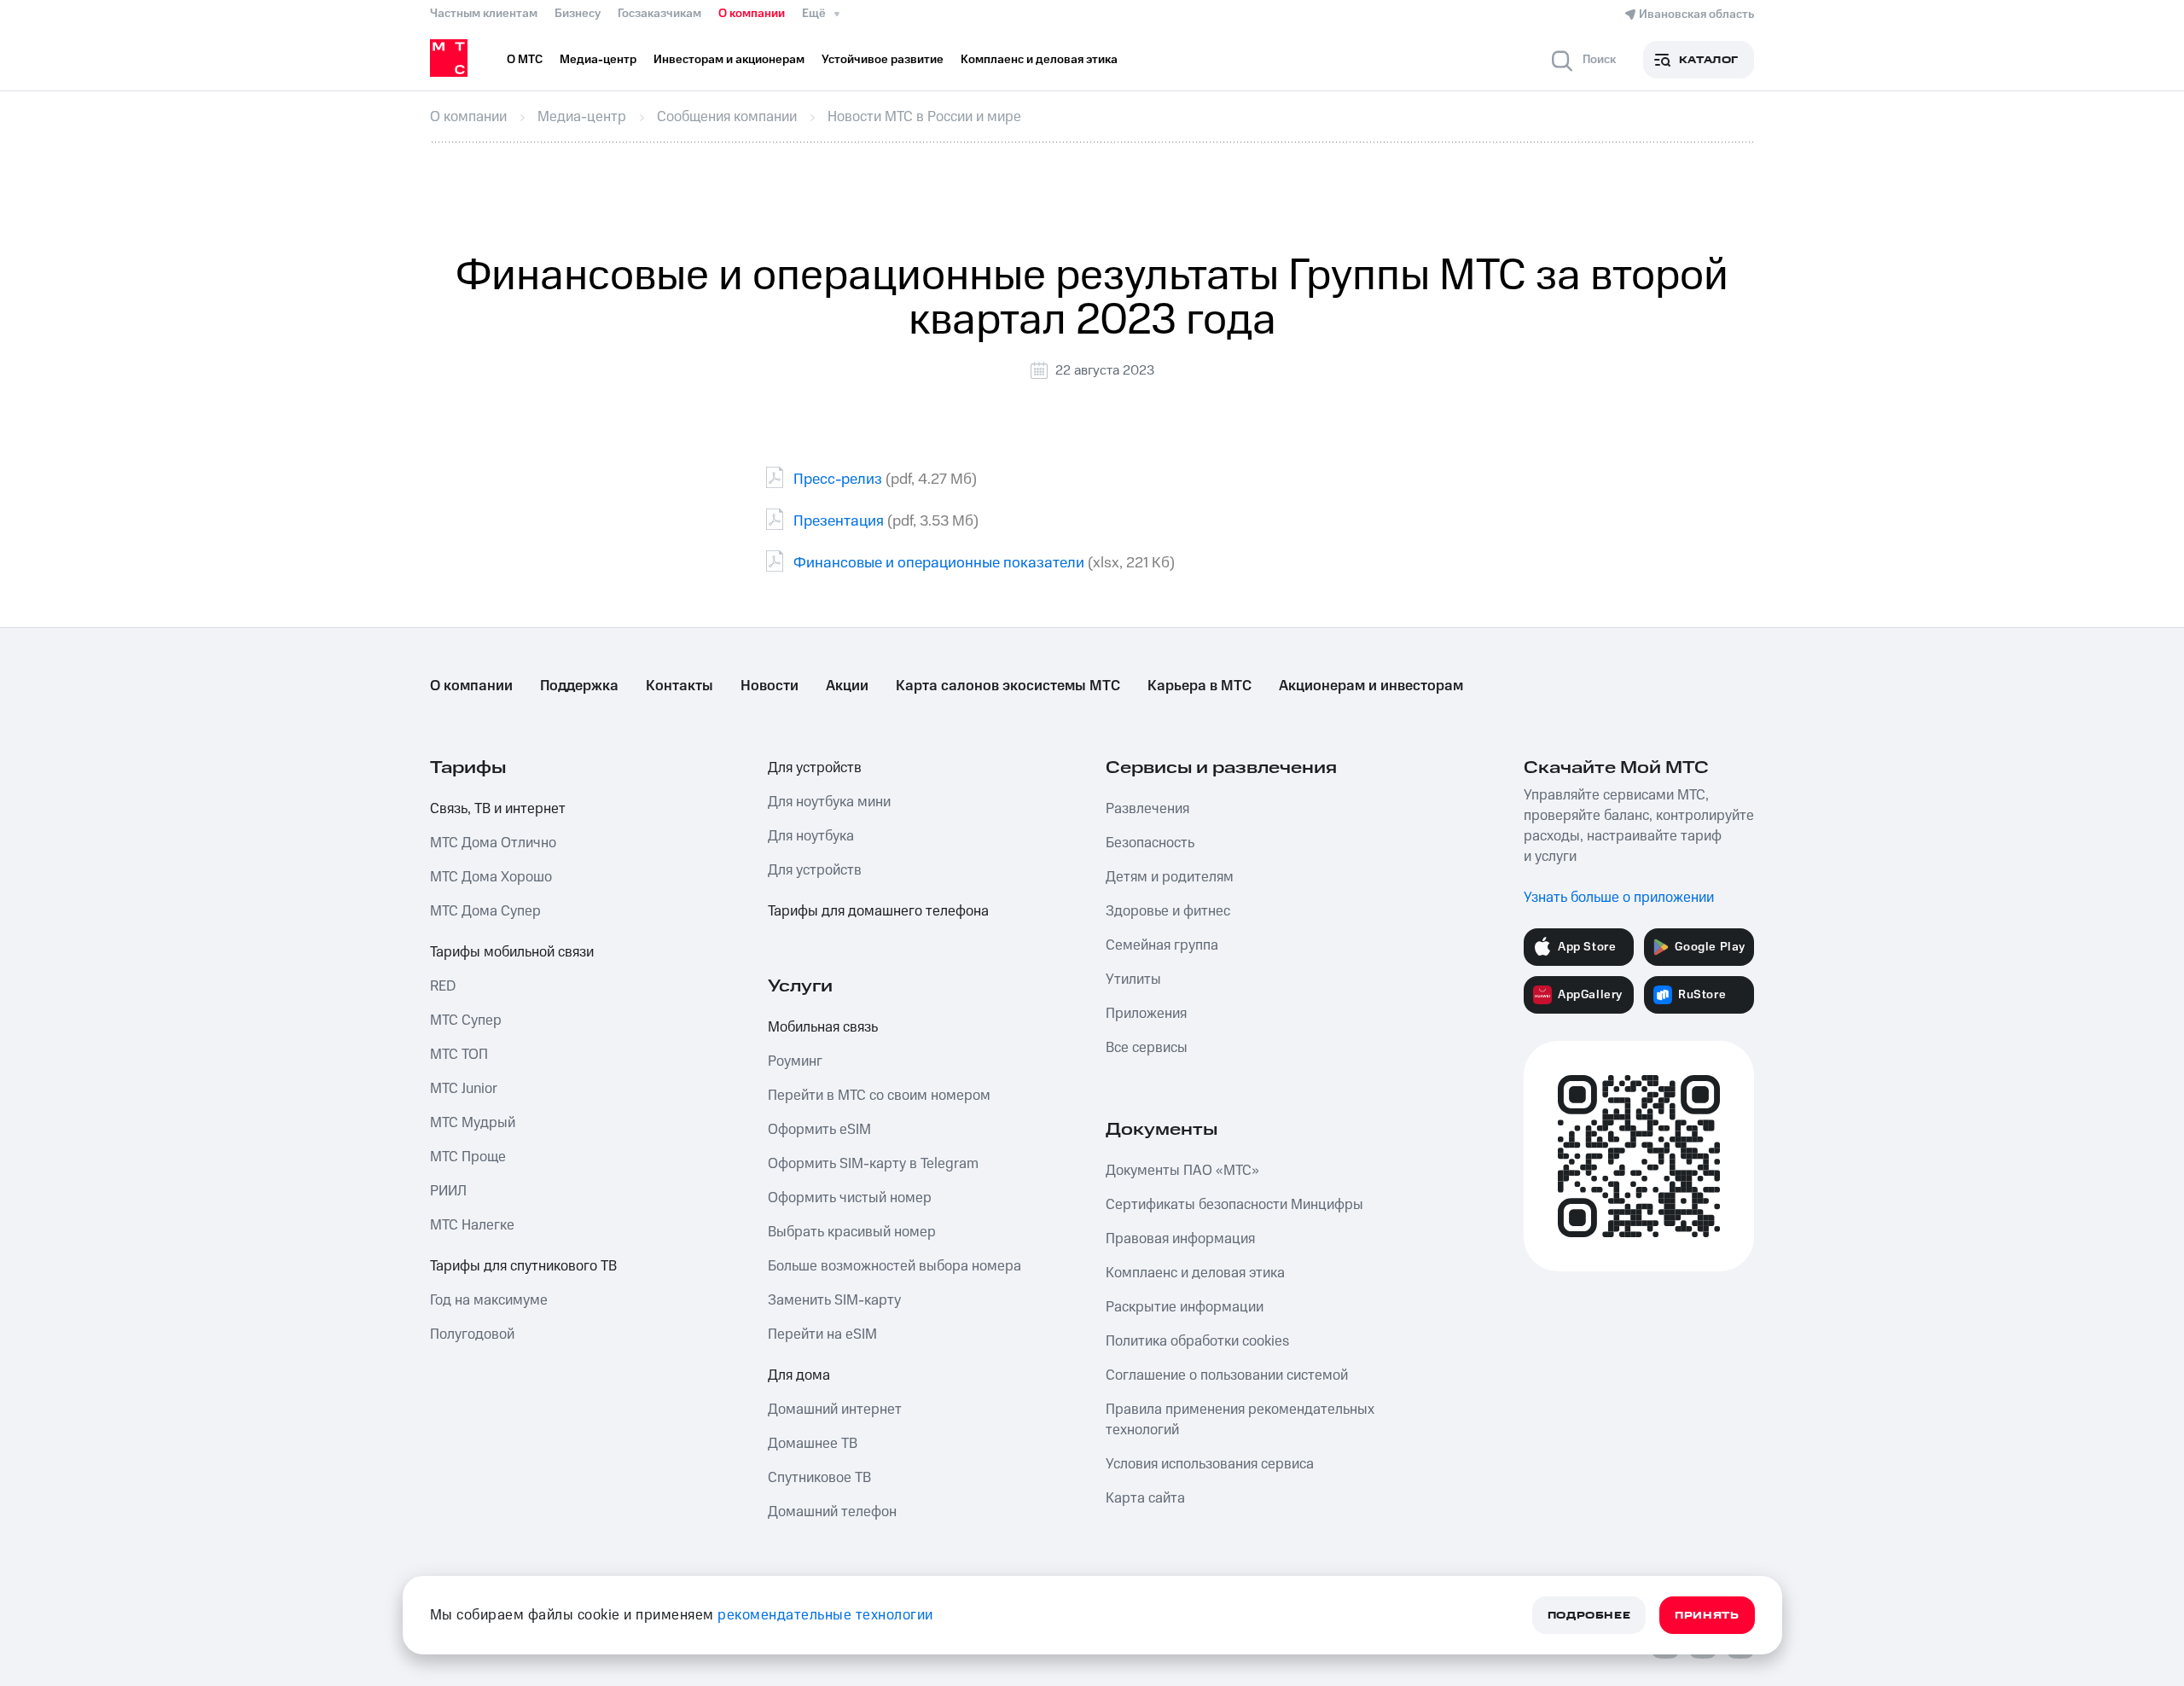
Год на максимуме (489, 1300)
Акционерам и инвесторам (1371, 686)
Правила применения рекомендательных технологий (1240, 1420)
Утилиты (1133, 980)
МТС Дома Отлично (493, 843)
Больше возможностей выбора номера (895, 1266)
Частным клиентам (484, 14)
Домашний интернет (835, 1410)
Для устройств (815, 768)
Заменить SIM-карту (834, 1300)
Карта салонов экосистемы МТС (1008, 686)
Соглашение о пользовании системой (1227, 1375)
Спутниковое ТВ (819, 1478)
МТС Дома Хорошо (491, 877)
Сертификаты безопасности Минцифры (1234, 1205)
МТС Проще (468, 1157)
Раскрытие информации (1185, 1307)
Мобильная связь (823, 1027)
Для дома (799, 1375)
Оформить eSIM (819, 1130)
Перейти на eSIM (822, 1334)
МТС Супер (466, 1020)
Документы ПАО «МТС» (1182, 1171)
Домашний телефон (832, 1512)
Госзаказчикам (659, 14)
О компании (752, 14)
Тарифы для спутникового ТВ (523, 1266)
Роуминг (795, 1061)
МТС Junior (464, 1089)
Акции (847, 686)
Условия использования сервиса (1210, 1464)
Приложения (1146, 1014)
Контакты (680, 686)
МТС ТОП (459, 1055)
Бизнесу (578, 14)
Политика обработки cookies (1197, 1341)
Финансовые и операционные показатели (939, 563)
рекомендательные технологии (825, 1615)
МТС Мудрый (473, 1123)
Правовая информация (1180, 1239)
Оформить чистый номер (850, 1198)
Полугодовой (472, 1334)
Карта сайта (1145, 1498)
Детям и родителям (1170, 877)
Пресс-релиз (838, 479)
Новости (770, 686)
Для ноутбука (811, 836)
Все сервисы (1147, 1048)
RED (443, 986)
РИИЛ (448, 1191)
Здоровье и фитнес (1168, 911)
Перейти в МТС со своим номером (879, 1096)
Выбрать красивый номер (852, 1232)
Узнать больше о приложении (1619, 898)
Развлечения (1147, 809)
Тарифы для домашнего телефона (878, 911)
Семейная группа (1162, 945)
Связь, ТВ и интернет (498, 809)
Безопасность (1150, 843)
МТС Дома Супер (485, 911)
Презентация (839, 521)
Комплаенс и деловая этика (1195, 1273)
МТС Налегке (472, 1225)
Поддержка (579, 686)
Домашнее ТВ (813, 1444)
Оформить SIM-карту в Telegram (873, 1164)
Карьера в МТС (1199, 686)
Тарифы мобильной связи (512, 952)
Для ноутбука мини (829, 802)
